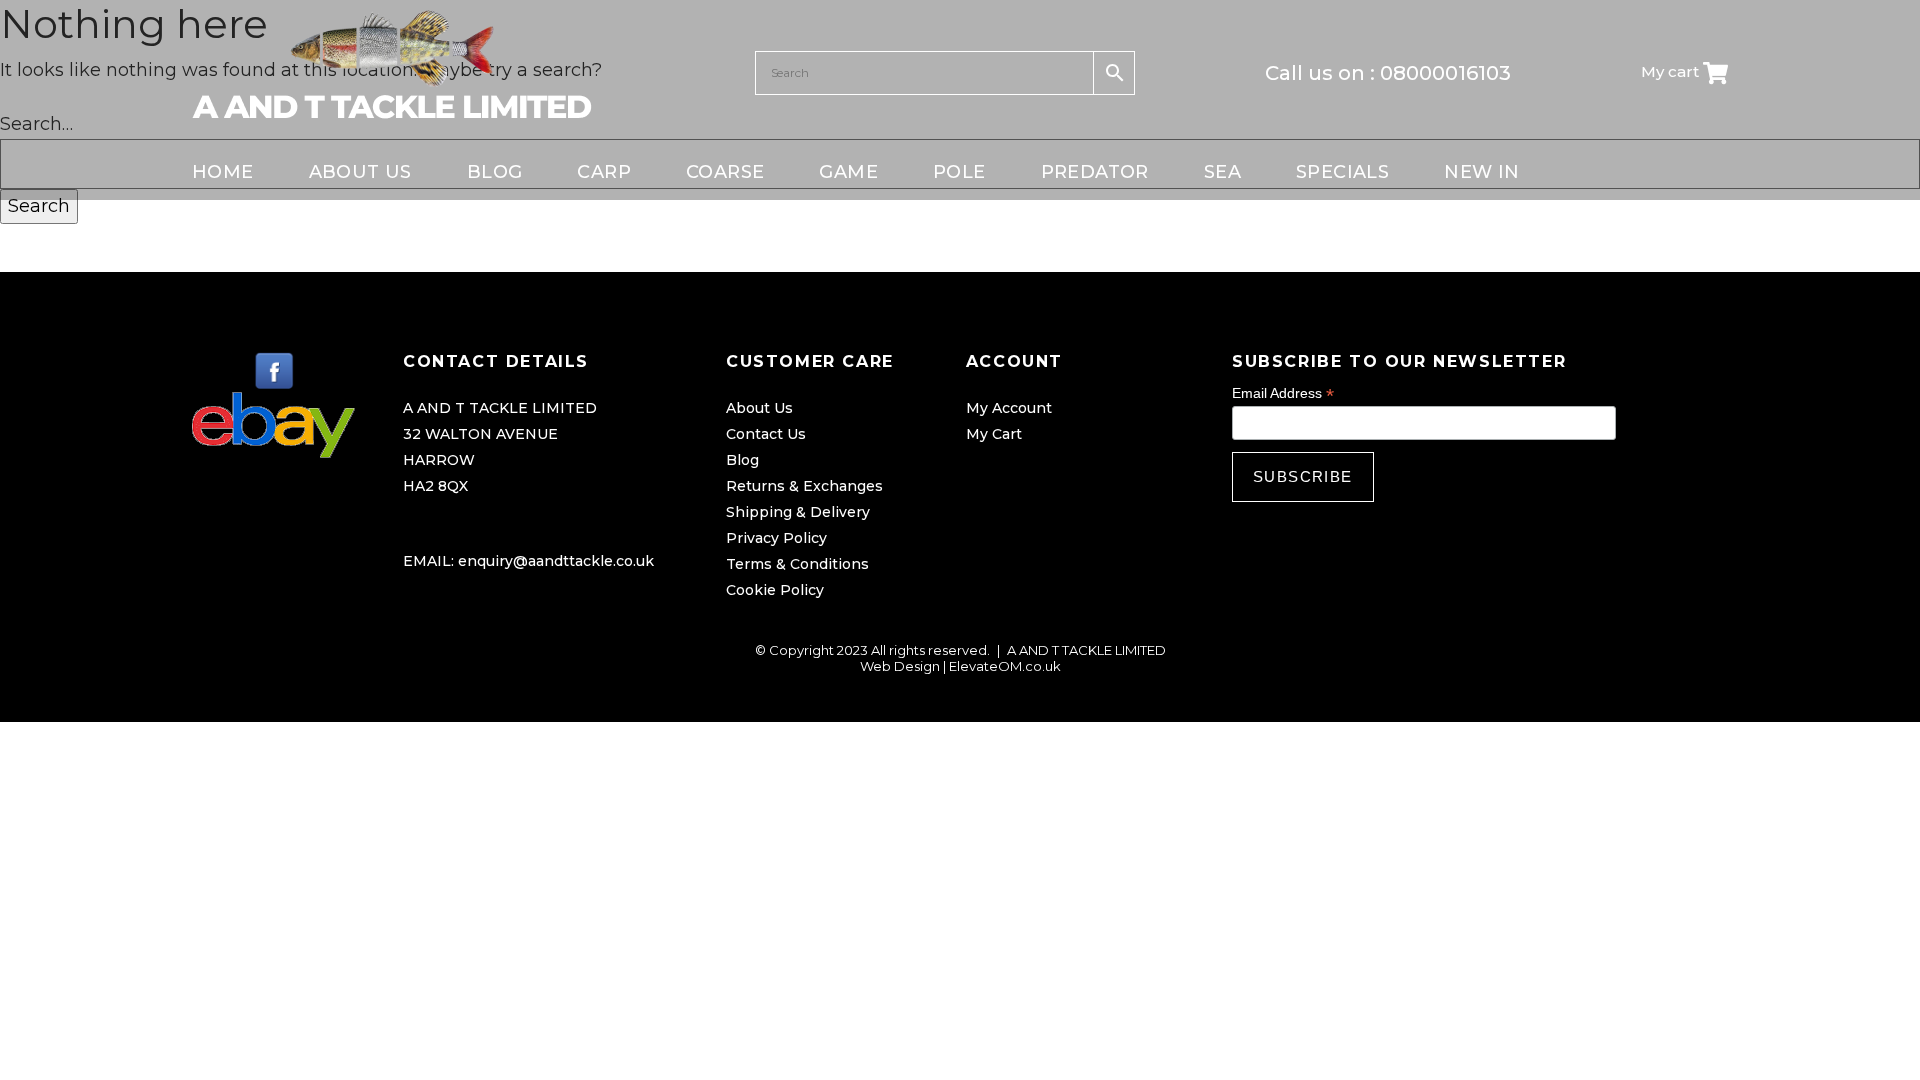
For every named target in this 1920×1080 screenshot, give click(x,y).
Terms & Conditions (797, 564)
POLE (959, 172)
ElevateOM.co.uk (1005, 666)
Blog (742, 460)
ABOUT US (360, 172)
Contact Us (766, 434)
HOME (223, 172)
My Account (1009, 408)
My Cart (994, 434)
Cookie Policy (775, 590)
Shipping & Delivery (798, 512)
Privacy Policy (776, 538)
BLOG (495, 172)
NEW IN (1481, 172)
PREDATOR (1095, 172)
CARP (604, 172)
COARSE (725, 172)
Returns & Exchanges (804, 486)
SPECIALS (1342, 172)
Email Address (1283, 393)
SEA (1222, 172)
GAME (848, 172)
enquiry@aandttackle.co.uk (556, 561)
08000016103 (1445, 73)
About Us (759, 408)
